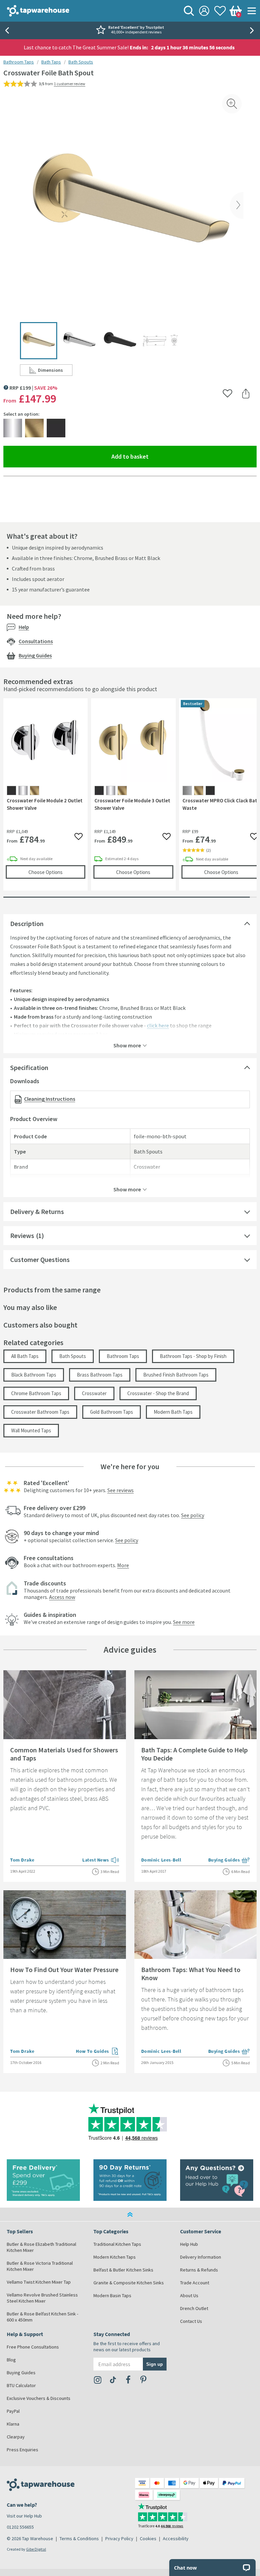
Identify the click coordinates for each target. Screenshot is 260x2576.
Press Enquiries (23, 2450)
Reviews (22, 1235)
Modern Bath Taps (173, 1412)
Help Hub (189, 2244)
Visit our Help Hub (24, 2516)
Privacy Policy (119, 2538)
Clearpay (16, 2437)
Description (27, 924)
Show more (127, 1045)
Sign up (155, 2364)
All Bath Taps (25, 1356)
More (123, 1565)
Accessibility (176, 2538)
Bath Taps (51, 62)
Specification (29, 1067)
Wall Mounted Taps (31, 1430)
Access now (62, 1597)
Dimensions (55, 371)
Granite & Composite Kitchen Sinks (129, 2283)
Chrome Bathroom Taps (36, 1393)
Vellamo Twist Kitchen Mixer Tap (39, 2282)
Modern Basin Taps (112, 2295)
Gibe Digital (36, 2549)
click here (158, 1025)
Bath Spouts (81, 62)
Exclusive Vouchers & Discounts (39, 2398)
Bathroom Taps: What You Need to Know (191, 1974)
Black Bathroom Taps (34, 1375)
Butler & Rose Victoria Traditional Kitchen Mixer (40, 2266)
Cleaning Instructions (50, 1099)
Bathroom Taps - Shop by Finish (193, 1356)
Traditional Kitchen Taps (117, 2244)
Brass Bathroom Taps (100, 1375)
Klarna (13, 2424)
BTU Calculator (21, 2385)
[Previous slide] (7, 30)
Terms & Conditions (79, 2538)
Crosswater (94, 1393)
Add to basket (155, 456)
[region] (130, 799)
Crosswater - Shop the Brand (158, 1393)
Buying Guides (35, 655)
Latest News (101, 1861)
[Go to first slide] (253, 30)
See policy (193, 1515)
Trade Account (195, 2283)
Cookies (148, 2538)
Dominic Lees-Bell (161, 1860)
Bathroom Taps (19, 62)
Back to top (130, 2214)
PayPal (13, 2411)
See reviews (121, 1490)
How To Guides (97, 2052)
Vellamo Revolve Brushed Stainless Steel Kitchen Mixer (42, 2298)
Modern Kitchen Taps (115, 2257)
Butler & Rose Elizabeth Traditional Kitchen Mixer (41, 2247)
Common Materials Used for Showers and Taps (64, 1754)
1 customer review (70, 84)
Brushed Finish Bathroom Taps (176, 1375)
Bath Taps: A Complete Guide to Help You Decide (194, 1754)
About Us (189, 2295)
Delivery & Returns (37, 1211)
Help (24, 627)
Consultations (36, 641)
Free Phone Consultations (33, 2347)
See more (184, 1622)
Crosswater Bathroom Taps (40, 1412)
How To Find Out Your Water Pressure (64, 1970)
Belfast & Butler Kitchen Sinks (123, 2270)
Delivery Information (201, 2257)
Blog (11, 2360)
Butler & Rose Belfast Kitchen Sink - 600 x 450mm (42, 2317)
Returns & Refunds (199, 2270)
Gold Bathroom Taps (112, 1412)
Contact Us (191, 2321)
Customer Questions (40, 1259)
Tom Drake (22, 1860)
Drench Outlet (194, 2308)
